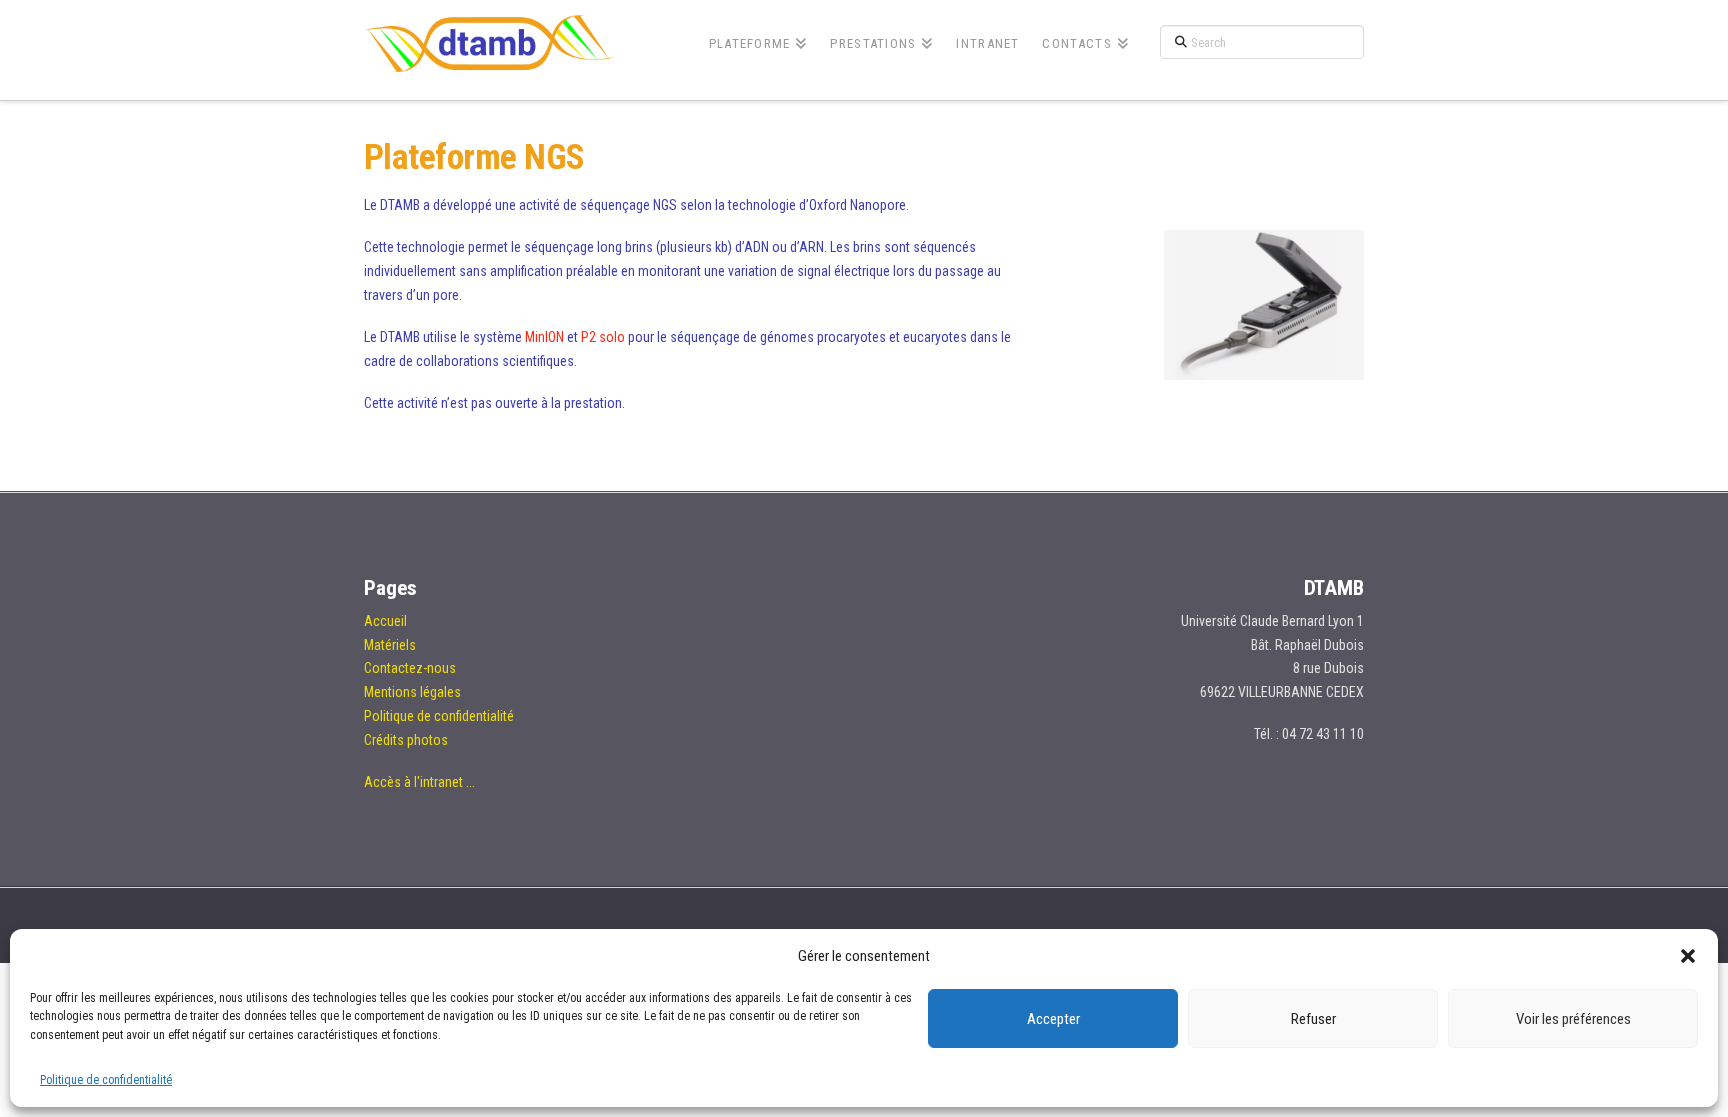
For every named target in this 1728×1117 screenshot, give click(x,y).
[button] (1688, 956)
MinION (544, 337)
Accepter (1053, 1019)
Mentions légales (412, 692)
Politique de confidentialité (106, 1080)
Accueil (385, 621)
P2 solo (603, 337)
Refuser (1313, 1019)
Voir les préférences (1573, 1019)
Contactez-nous (410, 668)
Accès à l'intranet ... (419, 782)
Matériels (390, 645)
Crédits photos (406, 740)
